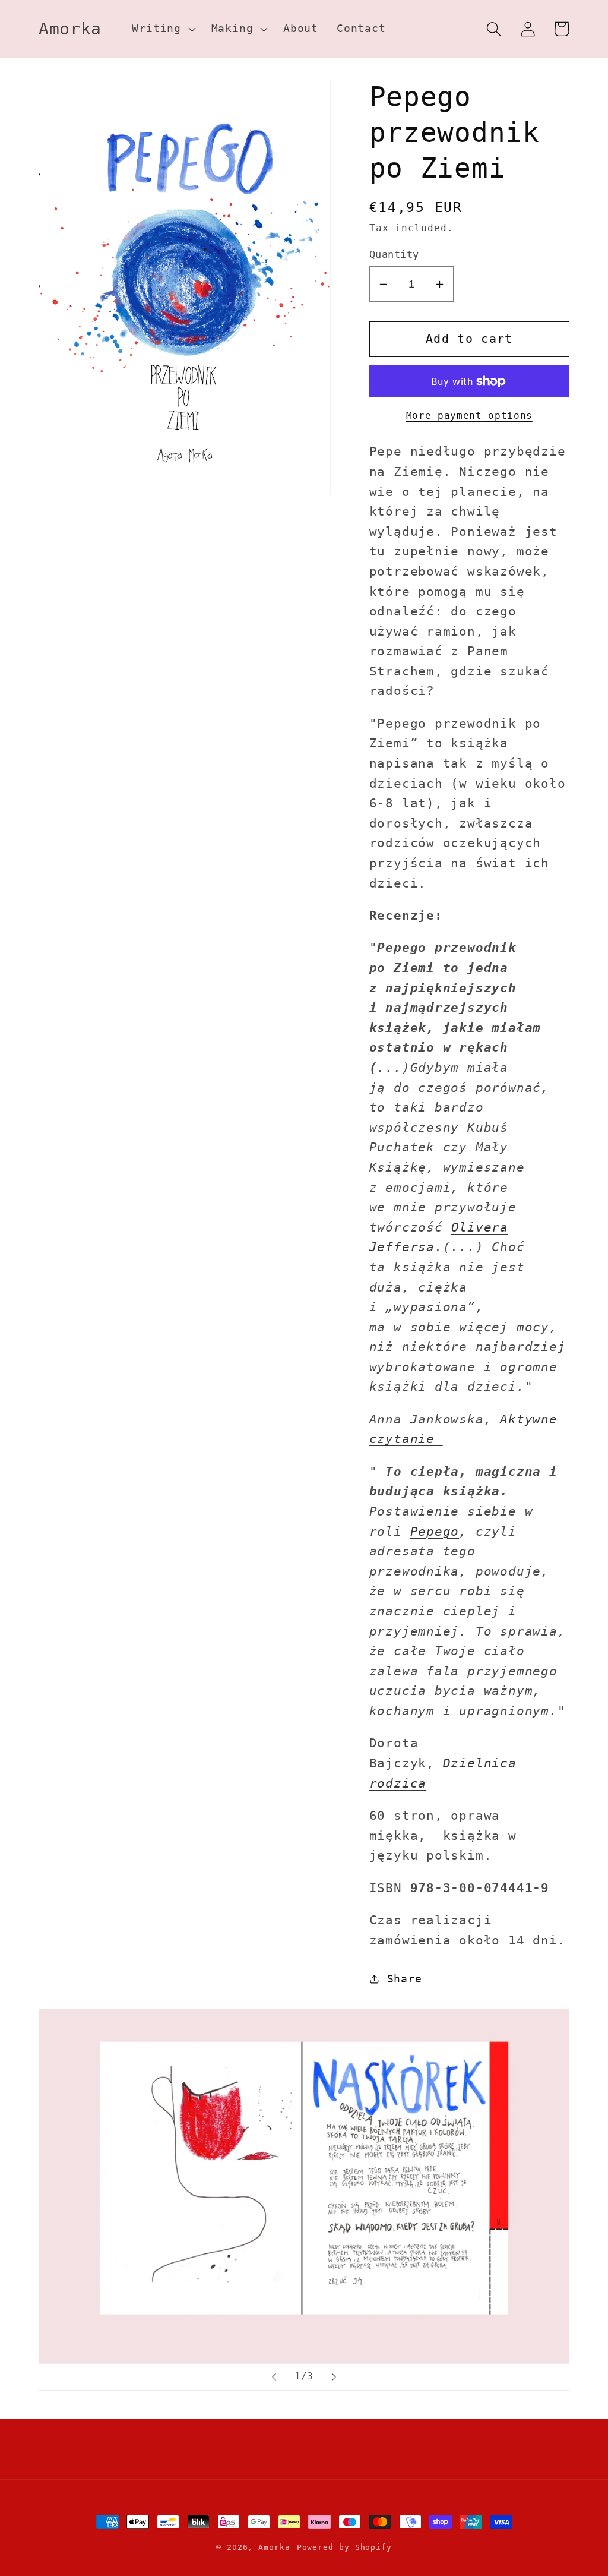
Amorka (274, 2547)
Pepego (435, 1532)
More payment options (469, 416)
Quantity (394, 254)
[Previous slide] (274, 2377)
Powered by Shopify (344, 2547)
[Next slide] (334, 2377)
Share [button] (405, 1979)
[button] (162, 29)
